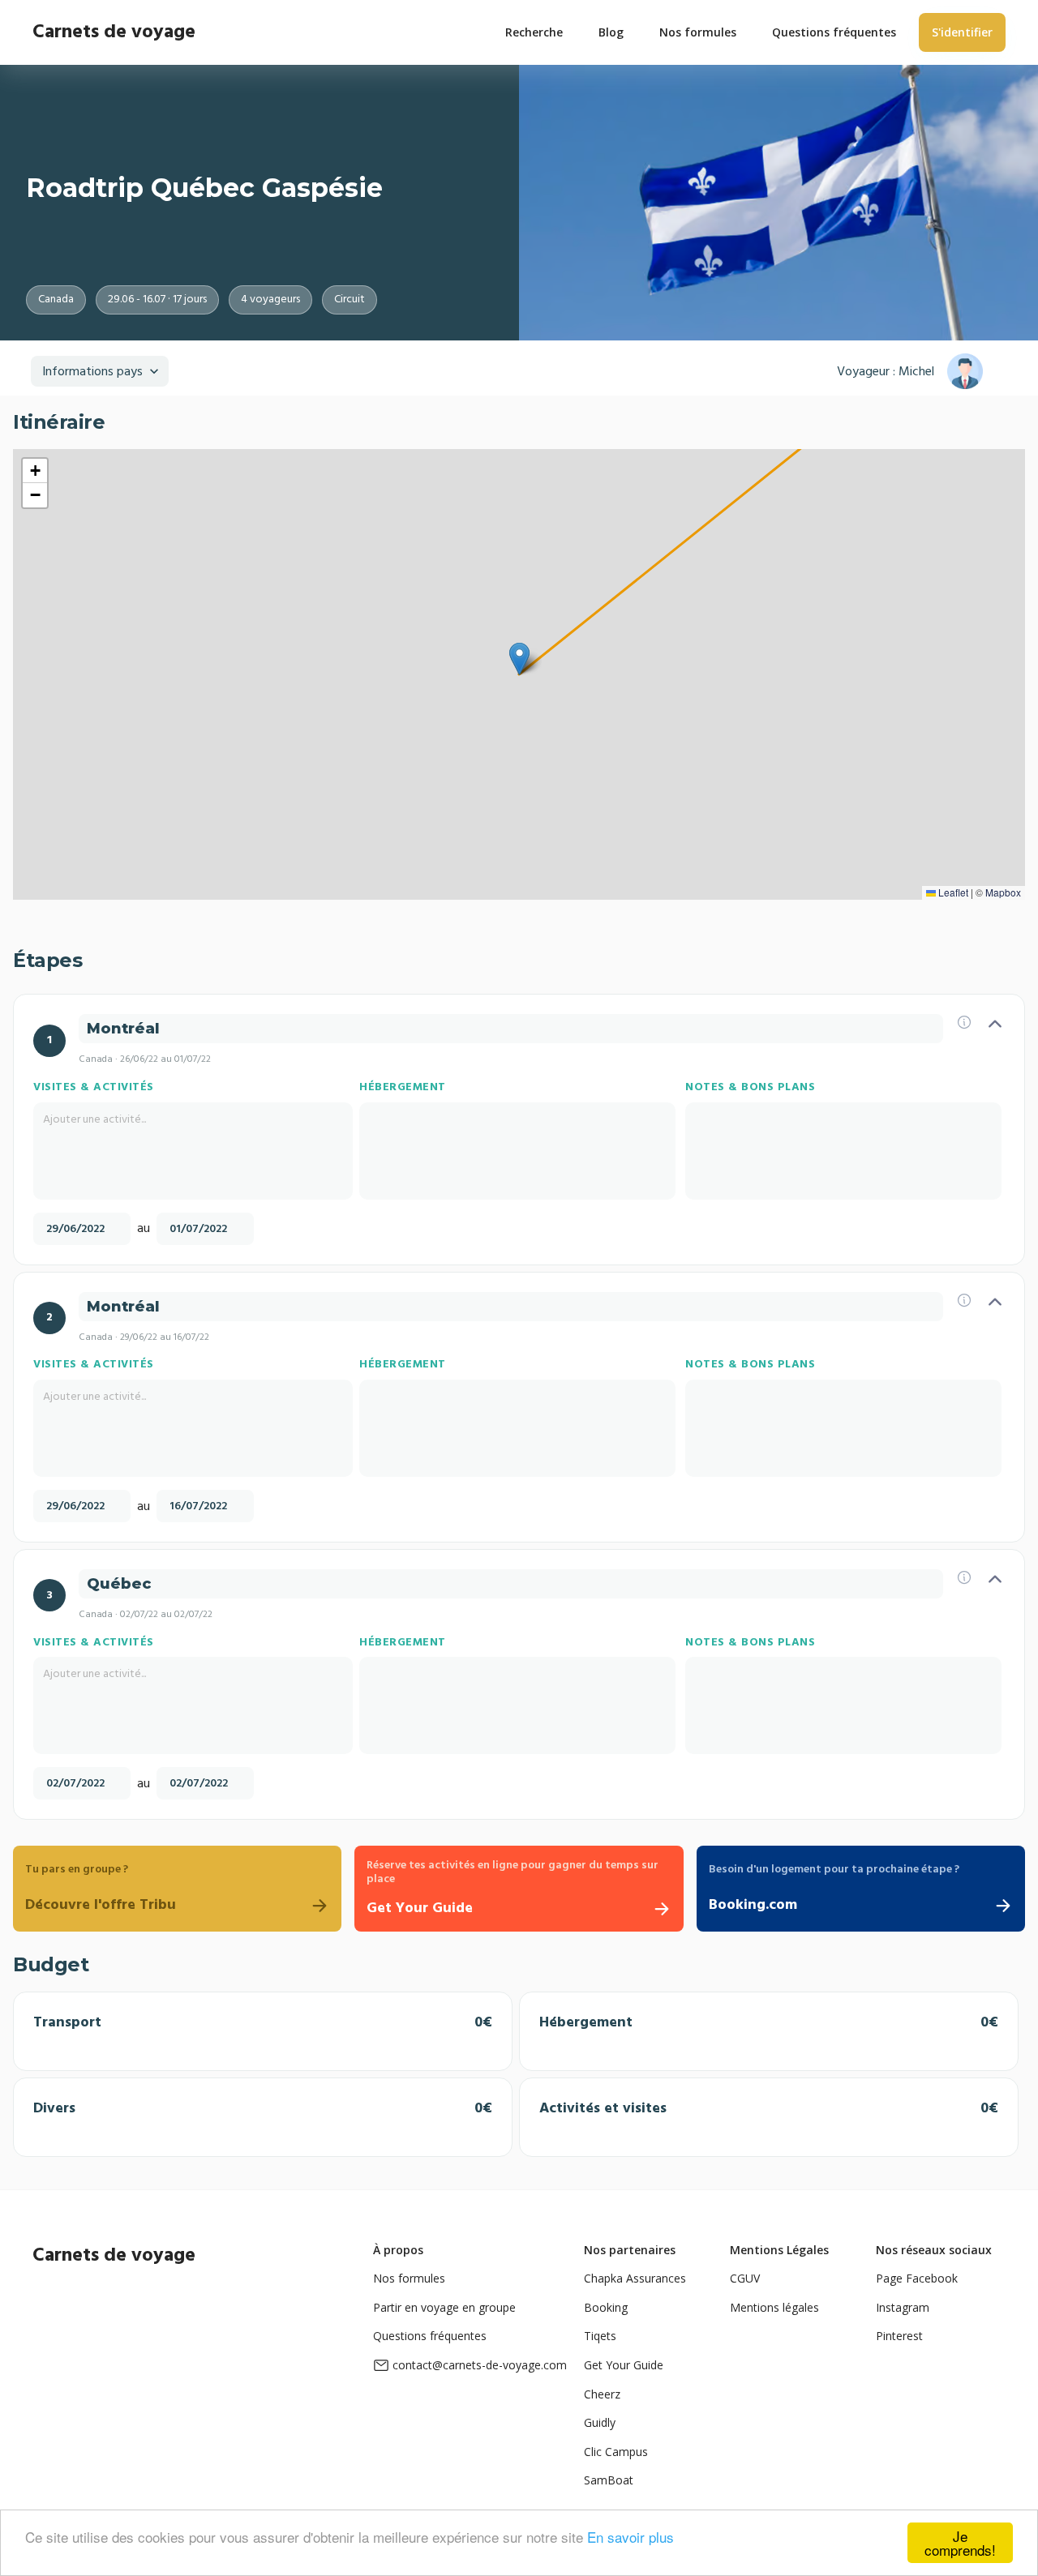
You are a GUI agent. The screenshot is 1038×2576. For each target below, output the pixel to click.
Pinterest (899, 2336)
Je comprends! (960, 2543)
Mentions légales (774, 2307)
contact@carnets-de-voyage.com (480, 2365)
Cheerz (602, 2394)
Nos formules (409, 2278)
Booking (606, 2307)
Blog (611, 32)
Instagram (903, 2307)
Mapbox (1003, 892)
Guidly (600, 2422)
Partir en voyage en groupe (444, 2307)
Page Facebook (917, 2278)
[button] (519, 659)
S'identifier (962, 32)
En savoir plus (631, 2537)
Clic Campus (616, 2452)
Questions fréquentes (430, 2336)
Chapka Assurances (635, 2278)
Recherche (534, 32)
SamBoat (609, 2480)
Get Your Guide (624, 2365)
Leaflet (952, 892)
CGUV (745, 2278)
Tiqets (600, 2336)
